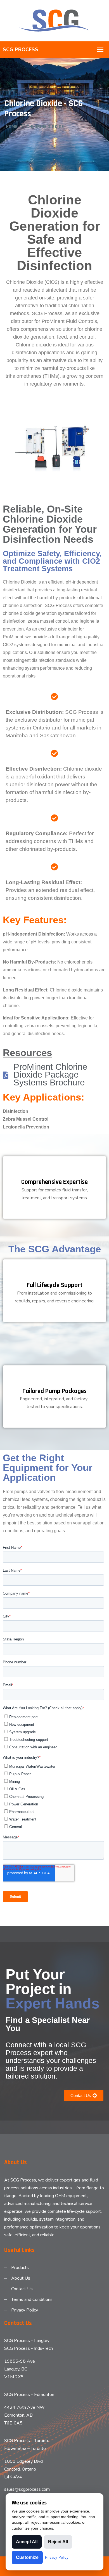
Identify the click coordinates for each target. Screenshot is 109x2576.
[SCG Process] (54, 20)
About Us (21, 2278)
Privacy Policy (25, 2310)
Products (20, 2268)
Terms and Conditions (32, 2299)
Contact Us (22, 2289)
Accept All (27, 2542)
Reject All (58, 2542)
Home (12, 127)
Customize (27, 2557)
